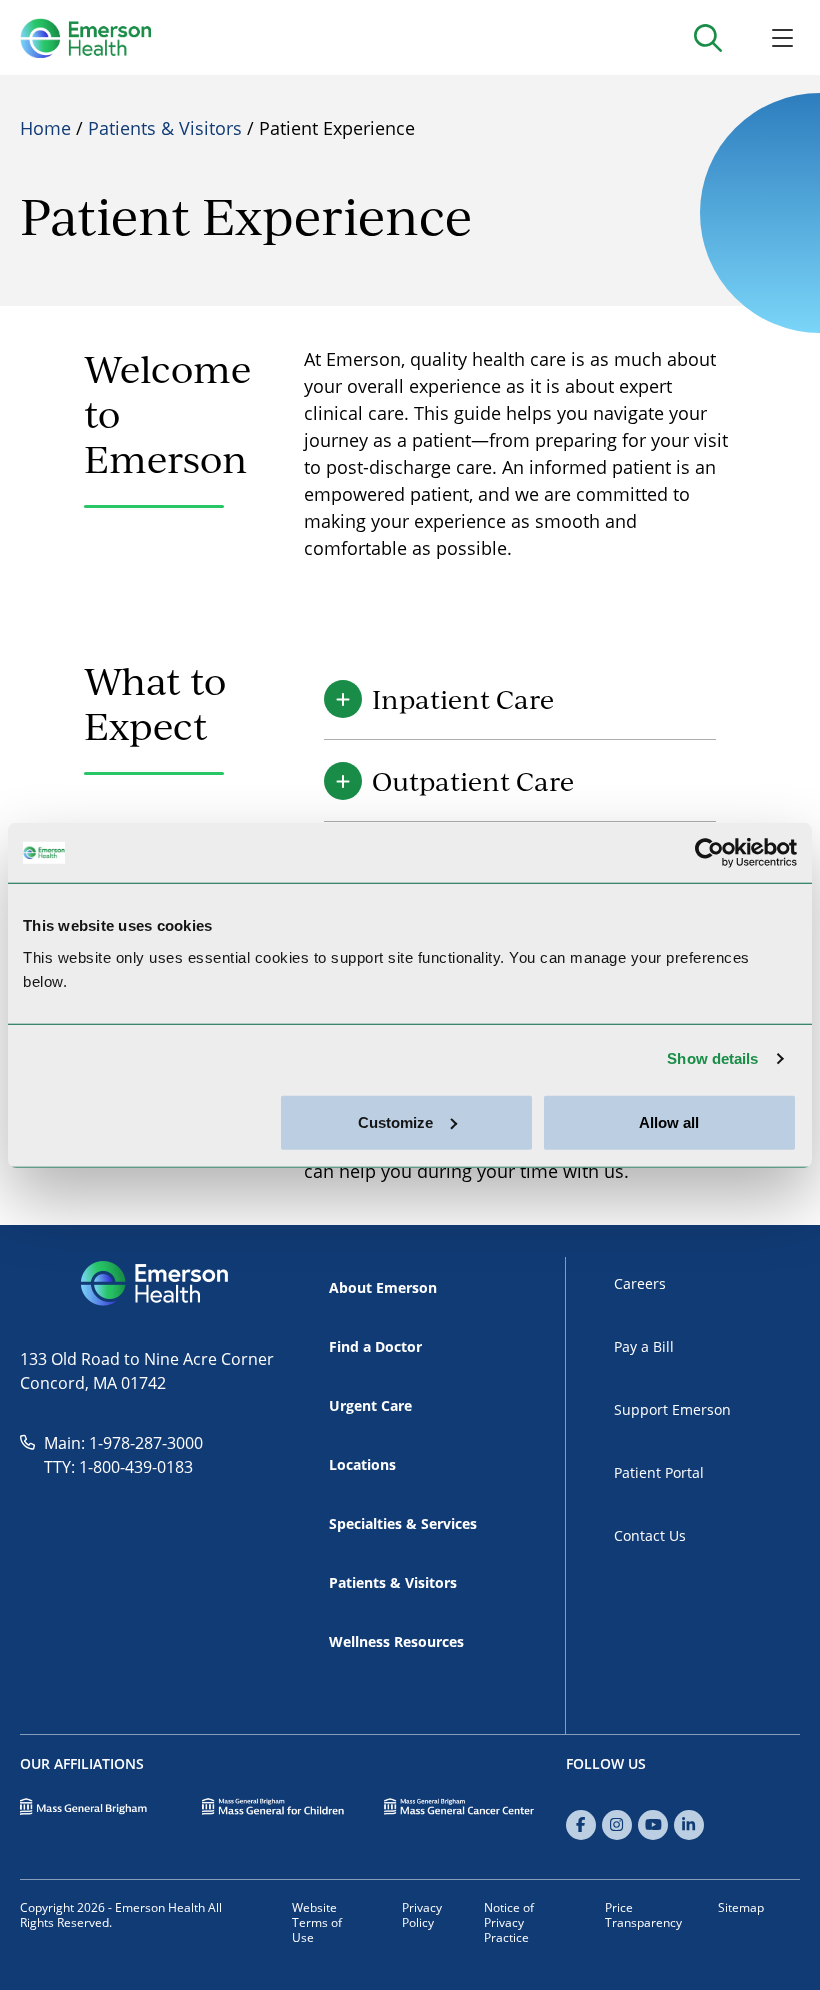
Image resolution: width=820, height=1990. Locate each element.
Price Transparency (643, 1914)
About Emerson (383, 1287)
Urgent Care (370, 1405)
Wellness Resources (396, 1641)
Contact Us (650, 1535)
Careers (640, 1283)
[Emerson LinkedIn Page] (689, 1825)
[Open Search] (707, 37)
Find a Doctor (375, 1346)
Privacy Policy (422, 1914)
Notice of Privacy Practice (509, 1922)
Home (45, 128)
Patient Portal (659, 1472)
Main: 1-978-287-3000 (123, 1442)
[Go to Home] (85, 38)
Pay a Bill (644, 1346)
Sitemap (741, 1907)
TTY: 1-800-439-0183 (118, 1466)
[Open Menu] (782, 37)
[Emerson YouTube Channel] (653, 1825)
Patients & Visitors (165, 128)
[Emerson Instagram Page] (617, 1825)
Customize (395, 1121)
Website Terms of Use (317, 1922)
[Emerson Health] (156, 1284)
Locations (362, 1464)
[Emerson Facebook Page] (581, 1825)
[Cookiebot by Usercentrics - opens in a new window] (709, 853)
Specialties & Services (403, 1523)
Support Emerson (672, 1409)
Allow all (669, 1121)
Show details (712, 1058)
